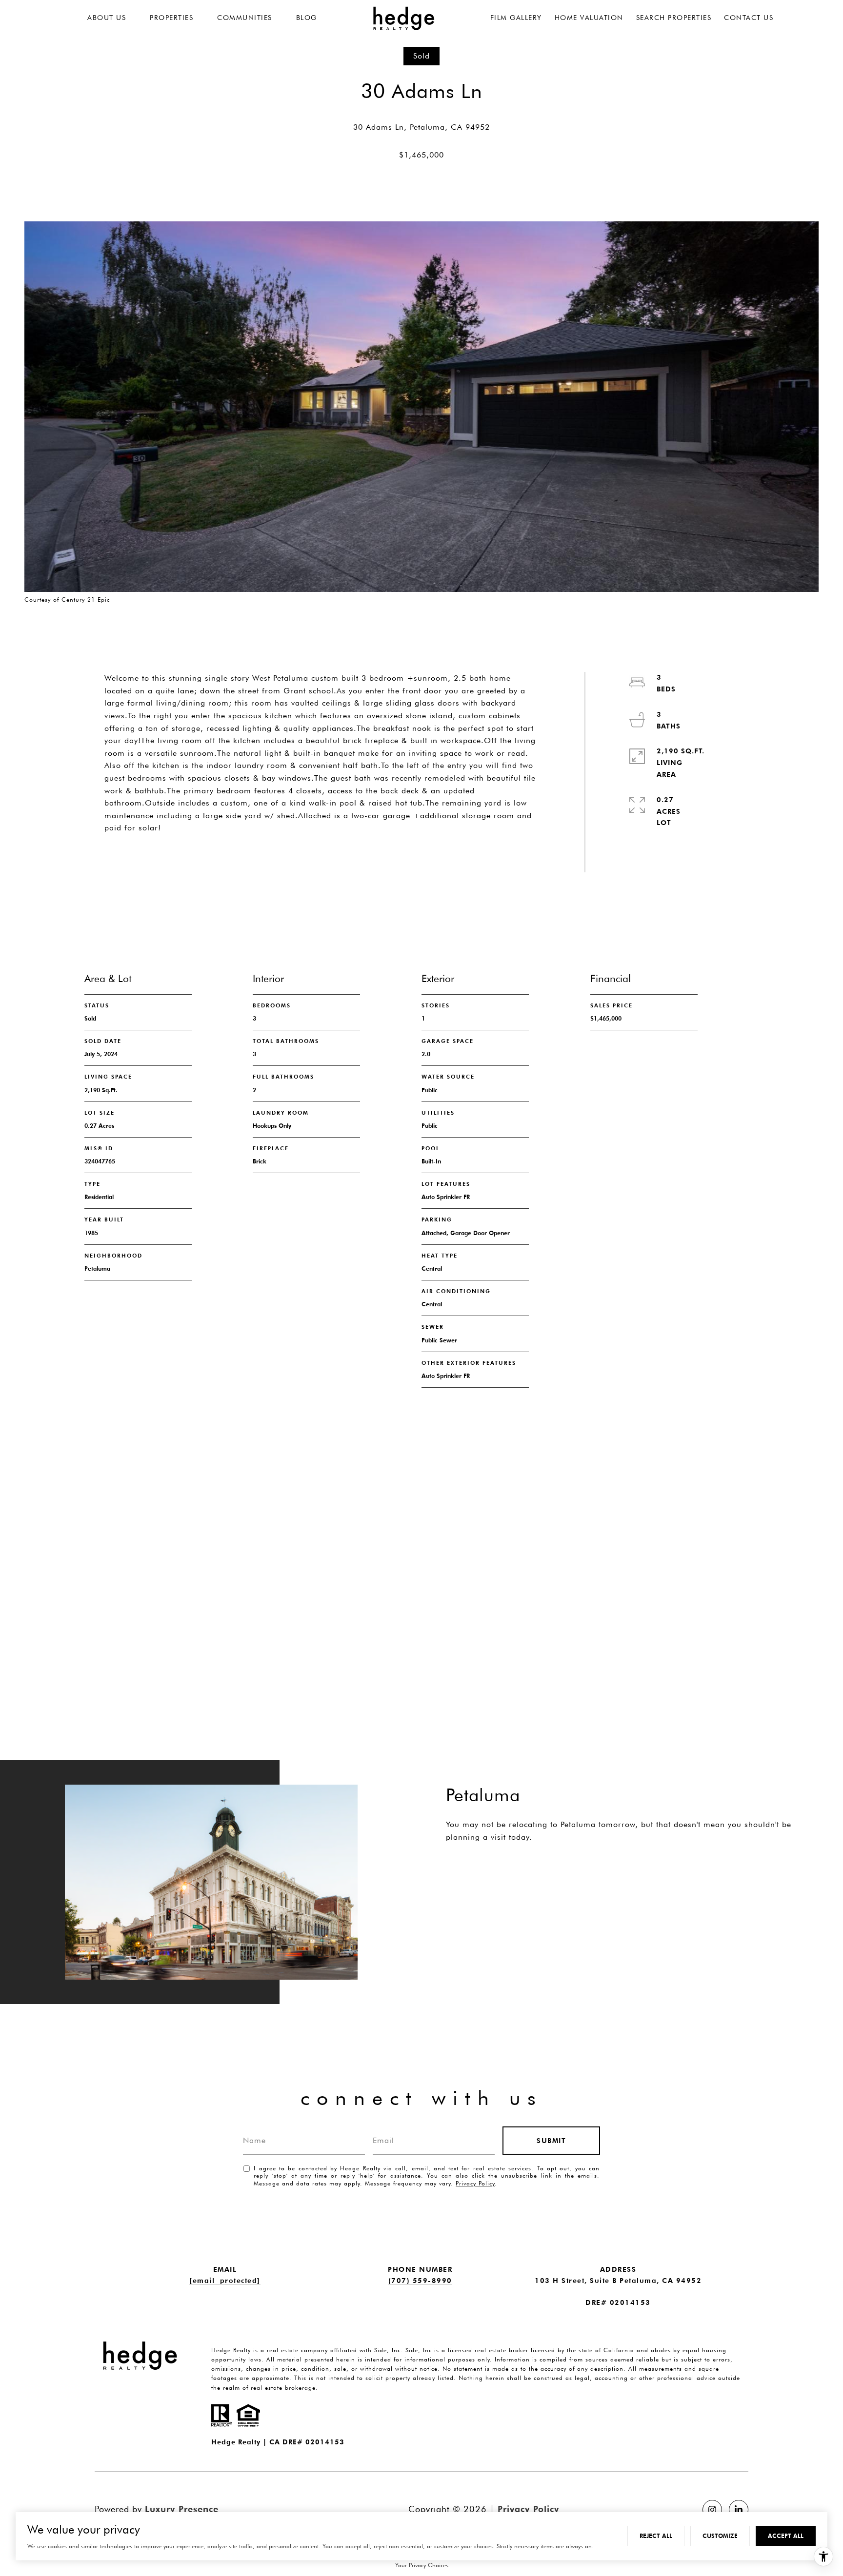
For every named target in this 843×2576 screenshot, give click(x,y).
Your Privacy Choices (422, 2565)
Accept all (786, 2536)
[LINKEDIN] (739, 2510)
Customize (720, 2536)
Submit (551, 2141)
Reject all (656, 2536)
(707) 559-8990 (420, 2281)
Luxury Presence (182, 2509)
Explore (486, 1875)
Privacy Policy (475, 2183)
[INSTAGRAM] (712, 2510)
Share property (161, 853)
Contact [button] (273, 853)
